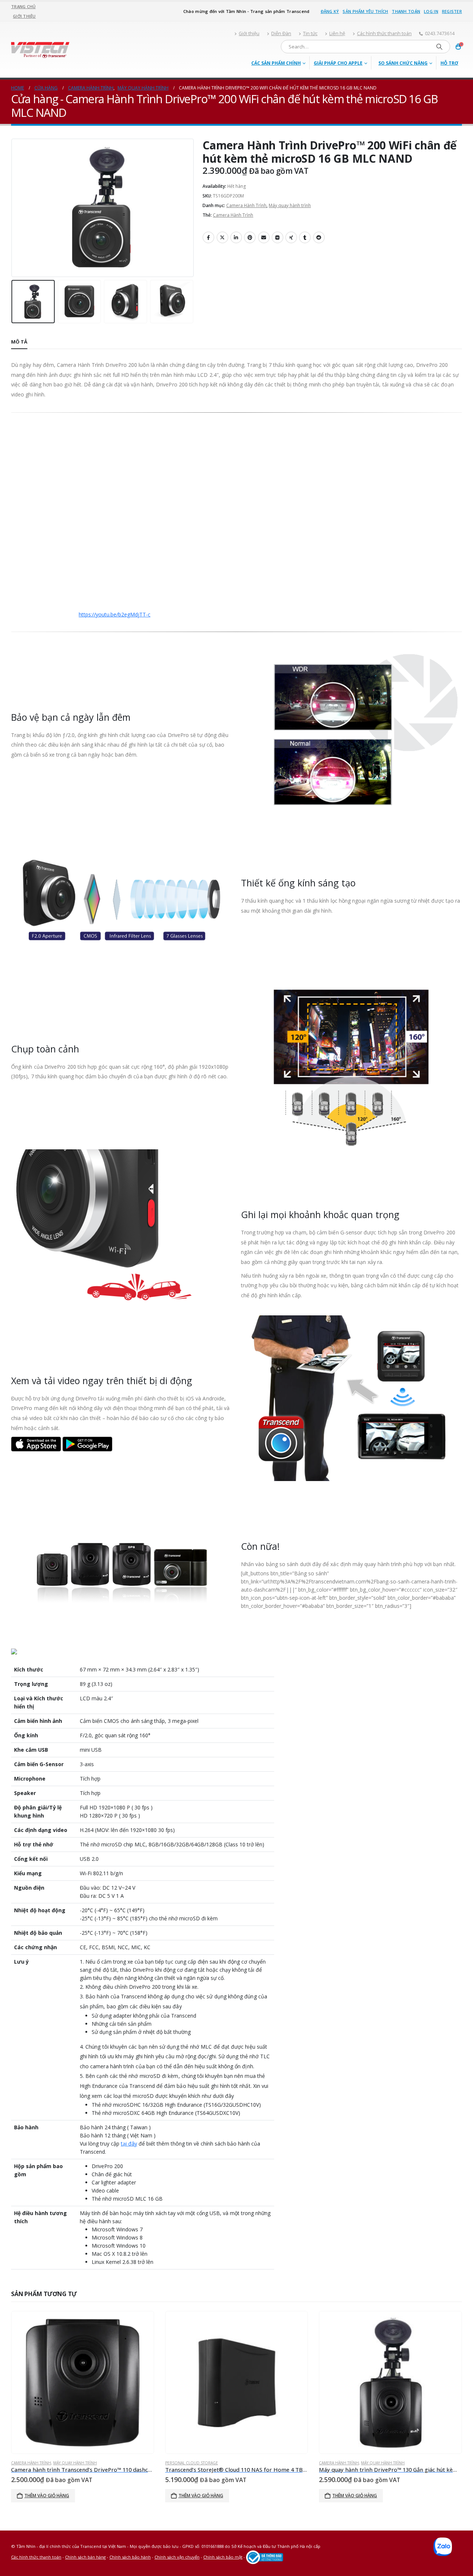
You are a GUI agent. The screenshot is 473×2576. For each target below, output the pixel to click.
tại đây (129, 2144)
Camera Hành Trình (246, 205)
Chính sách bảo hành (130, 2557)
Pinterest (250, 237)
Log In (431, 11)
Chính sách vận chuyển (177, 2557)
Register (452, 11)
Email (264, 237)
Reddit (319, 237)
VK (278, 237)
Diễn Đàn (281, 33)
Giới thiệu (24, 16)
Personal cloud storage (192, 2463)
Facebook (208, 237)
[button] (13, 208)
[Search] (439, 47)
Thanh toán (406, 11)
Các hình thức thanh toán (384, 33)
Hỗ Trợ (449, 63)
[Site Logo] (40, 50)
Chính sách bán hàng (85, 2557)
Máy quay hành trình (290, 205)
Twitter (222, 237)
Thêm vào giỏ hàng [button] (47, 2496)
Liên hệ (337, 33)
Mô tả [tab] (19, 342)
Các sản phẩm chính (276, 63)
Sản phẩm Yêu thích (365, 11)
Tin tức (310, 33)
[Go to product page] (83, 2382)
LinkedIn (236, 237)
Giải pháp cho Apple (338, 63)
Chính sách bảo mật (223, 2557)
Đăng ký (330, 11)
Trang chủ (23, 6)
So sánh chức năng (403, 63)
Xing (291, 237)
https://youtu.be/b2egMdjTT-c (115, 614)
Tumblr (305, 237)
